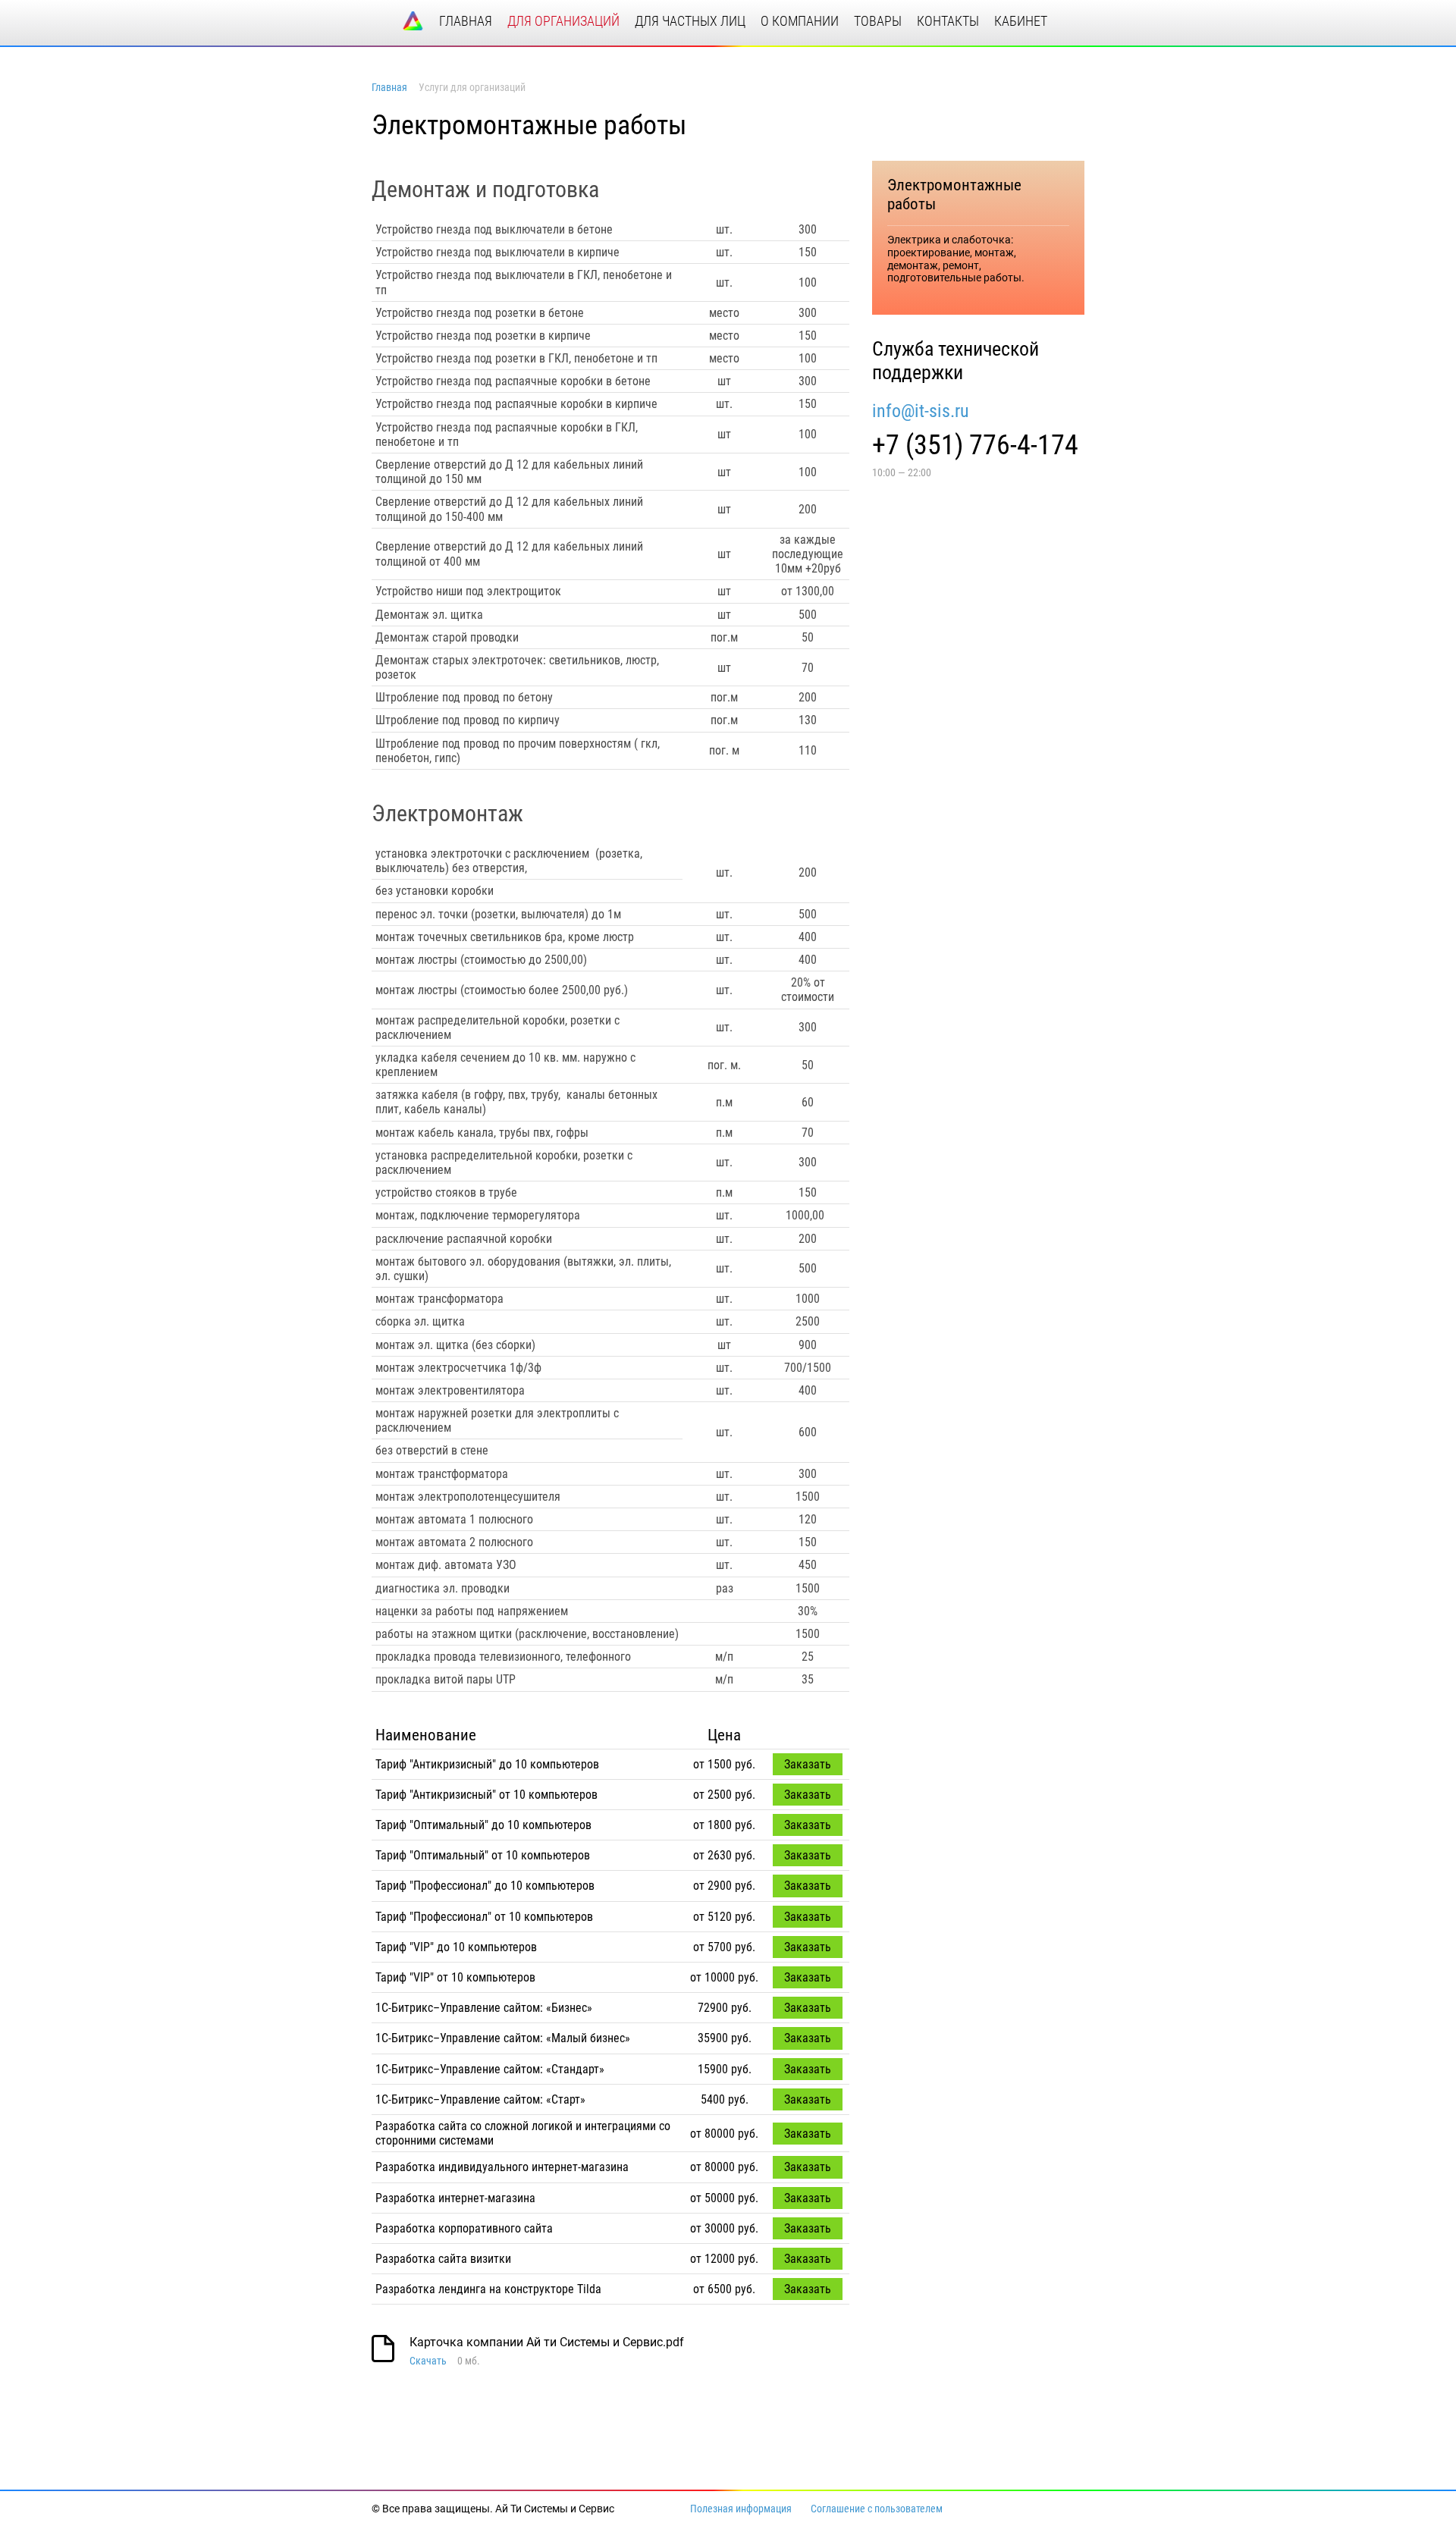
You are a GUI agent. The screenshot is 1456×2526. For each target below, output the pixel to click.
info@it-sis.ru (921, 411)
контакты (948, 21)
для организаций (563, 21)
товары (878, 21)
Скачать (428, 2361)
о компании (800, 21)
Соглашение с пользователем (877, 2509)
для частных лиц (690, 21)
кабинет (1021, 21)
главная (466, 21)
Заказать (808, 1764)
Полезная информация (741, 2509)
